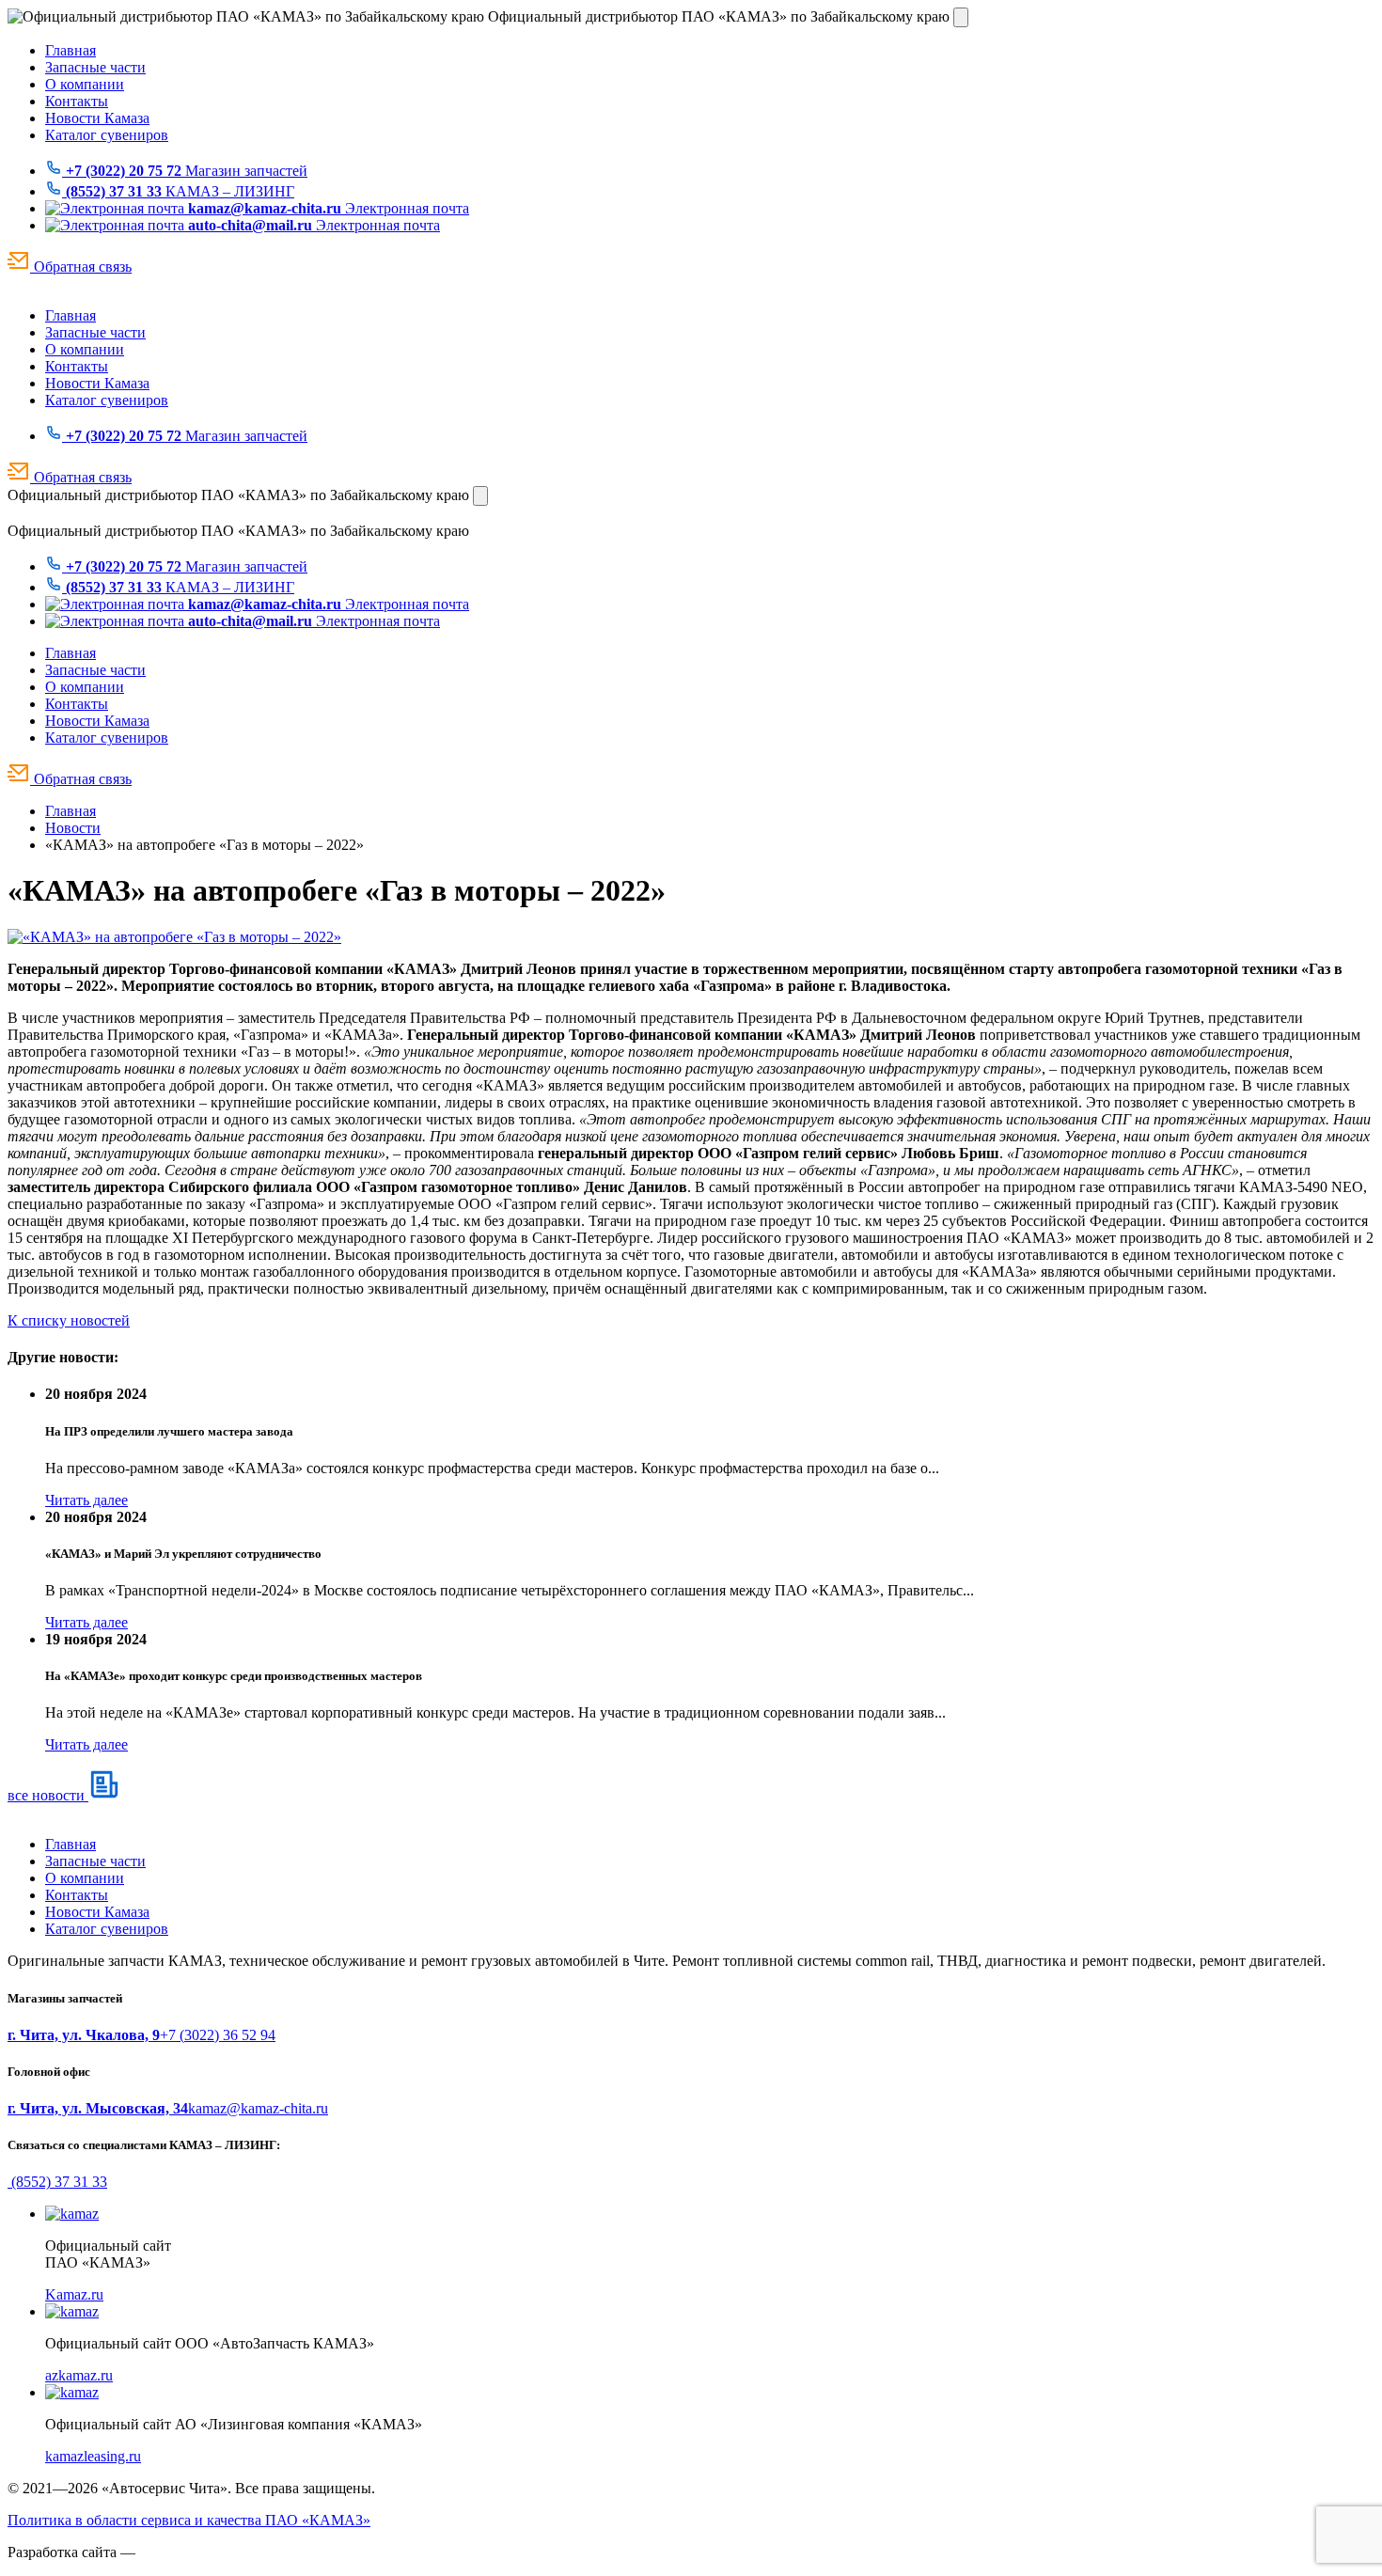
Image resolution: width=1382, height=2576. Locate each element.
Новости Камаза (97, 118)
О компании (85, 84)
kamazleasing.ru (93, 2456)
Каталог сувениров (107, 135)
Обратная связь (81, 267)
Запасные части (95, 67)
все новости (48, 1795)
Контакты (77, 101)
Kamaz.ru (74, 2294)
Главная (71, 50)
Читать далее (86, 1500)
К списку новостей (69, 1320)
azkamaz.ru (79, 2375)
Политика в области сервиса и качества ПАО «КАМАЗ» (189, 2520)
